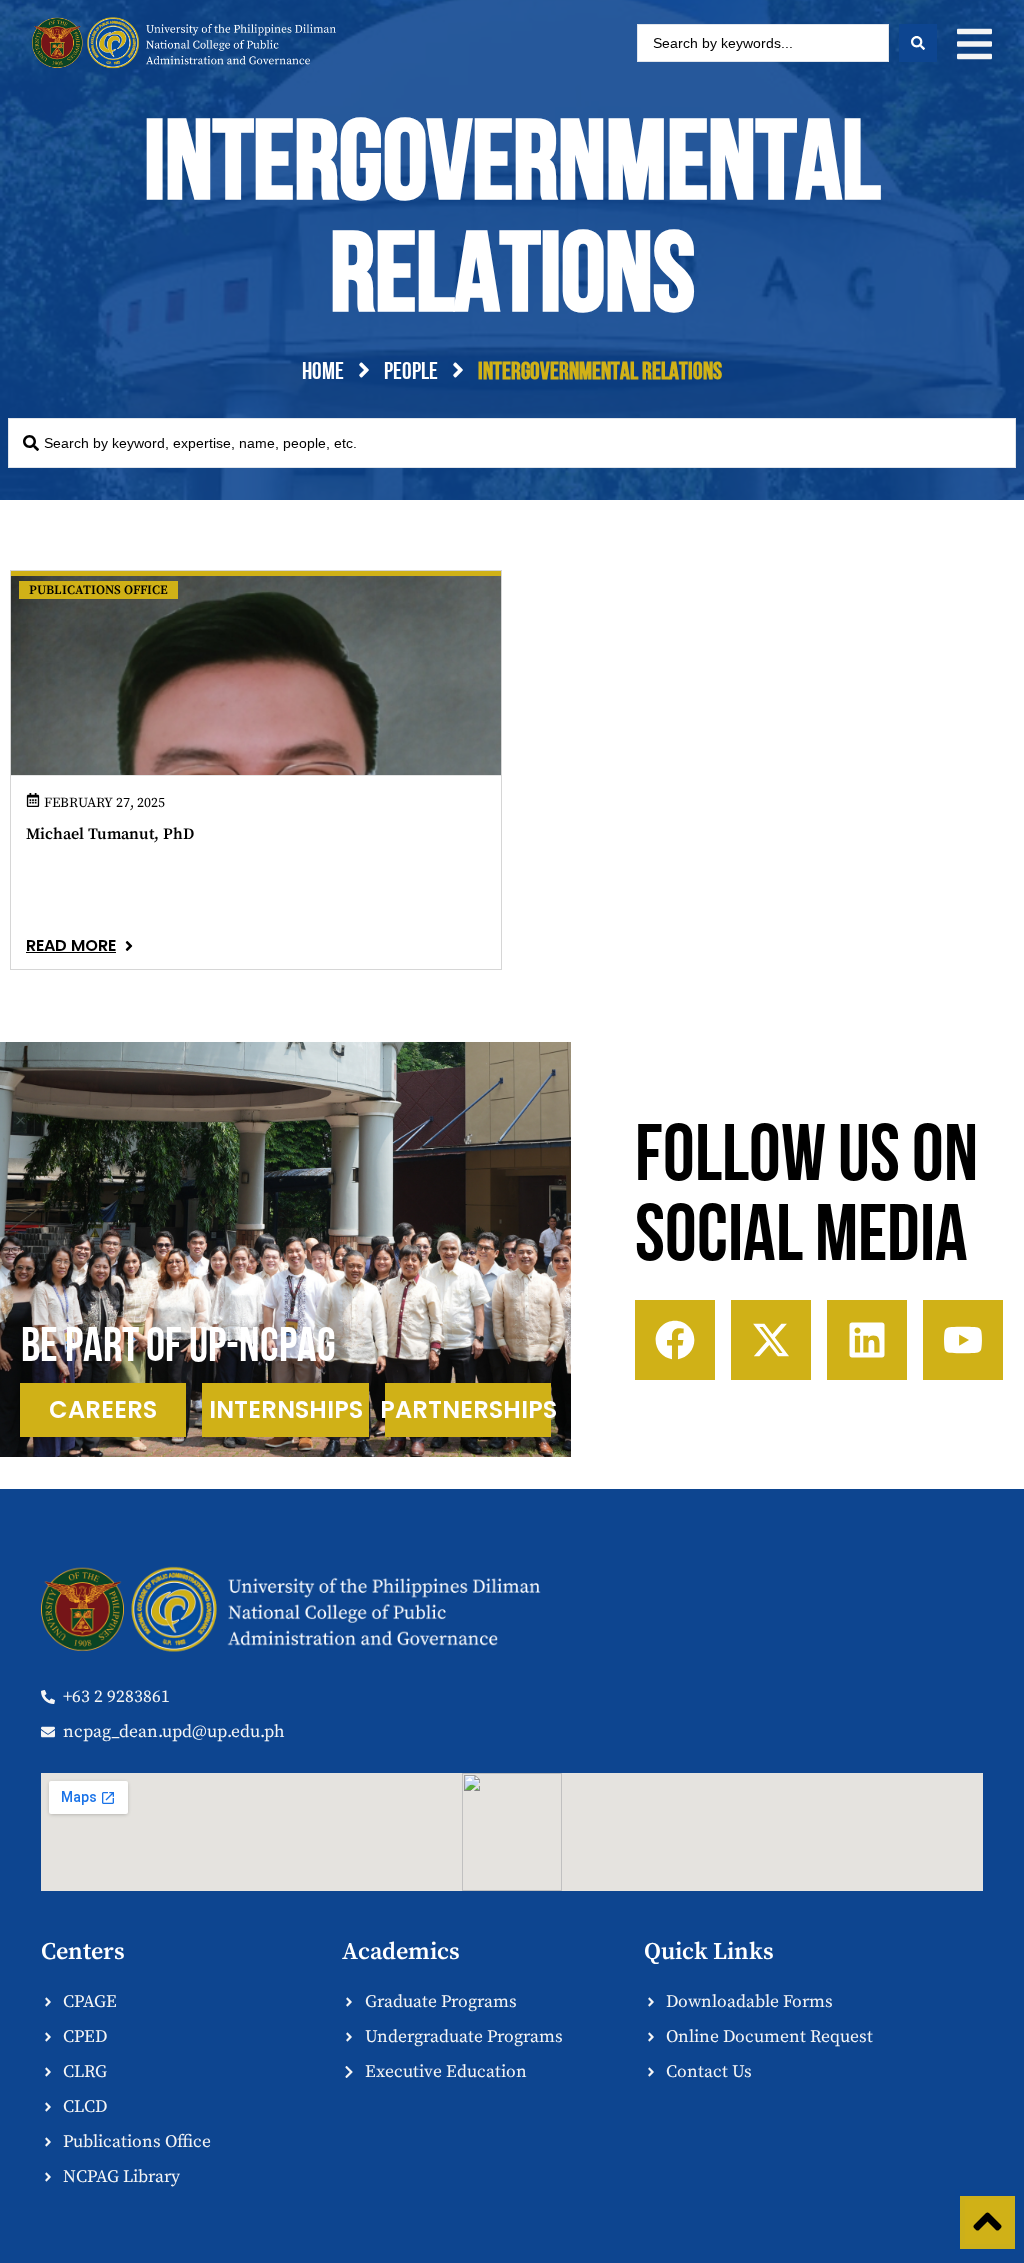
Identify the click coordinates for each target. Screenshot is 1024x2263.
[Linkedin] (867, 1340)
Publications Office (98, 590)
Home (323, 373)
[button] (974, 44)
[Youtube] (963, 1340)
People (411, 373)
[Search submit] (918, 43)
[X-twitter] (771, 1340)
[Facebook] (675, 1340)
